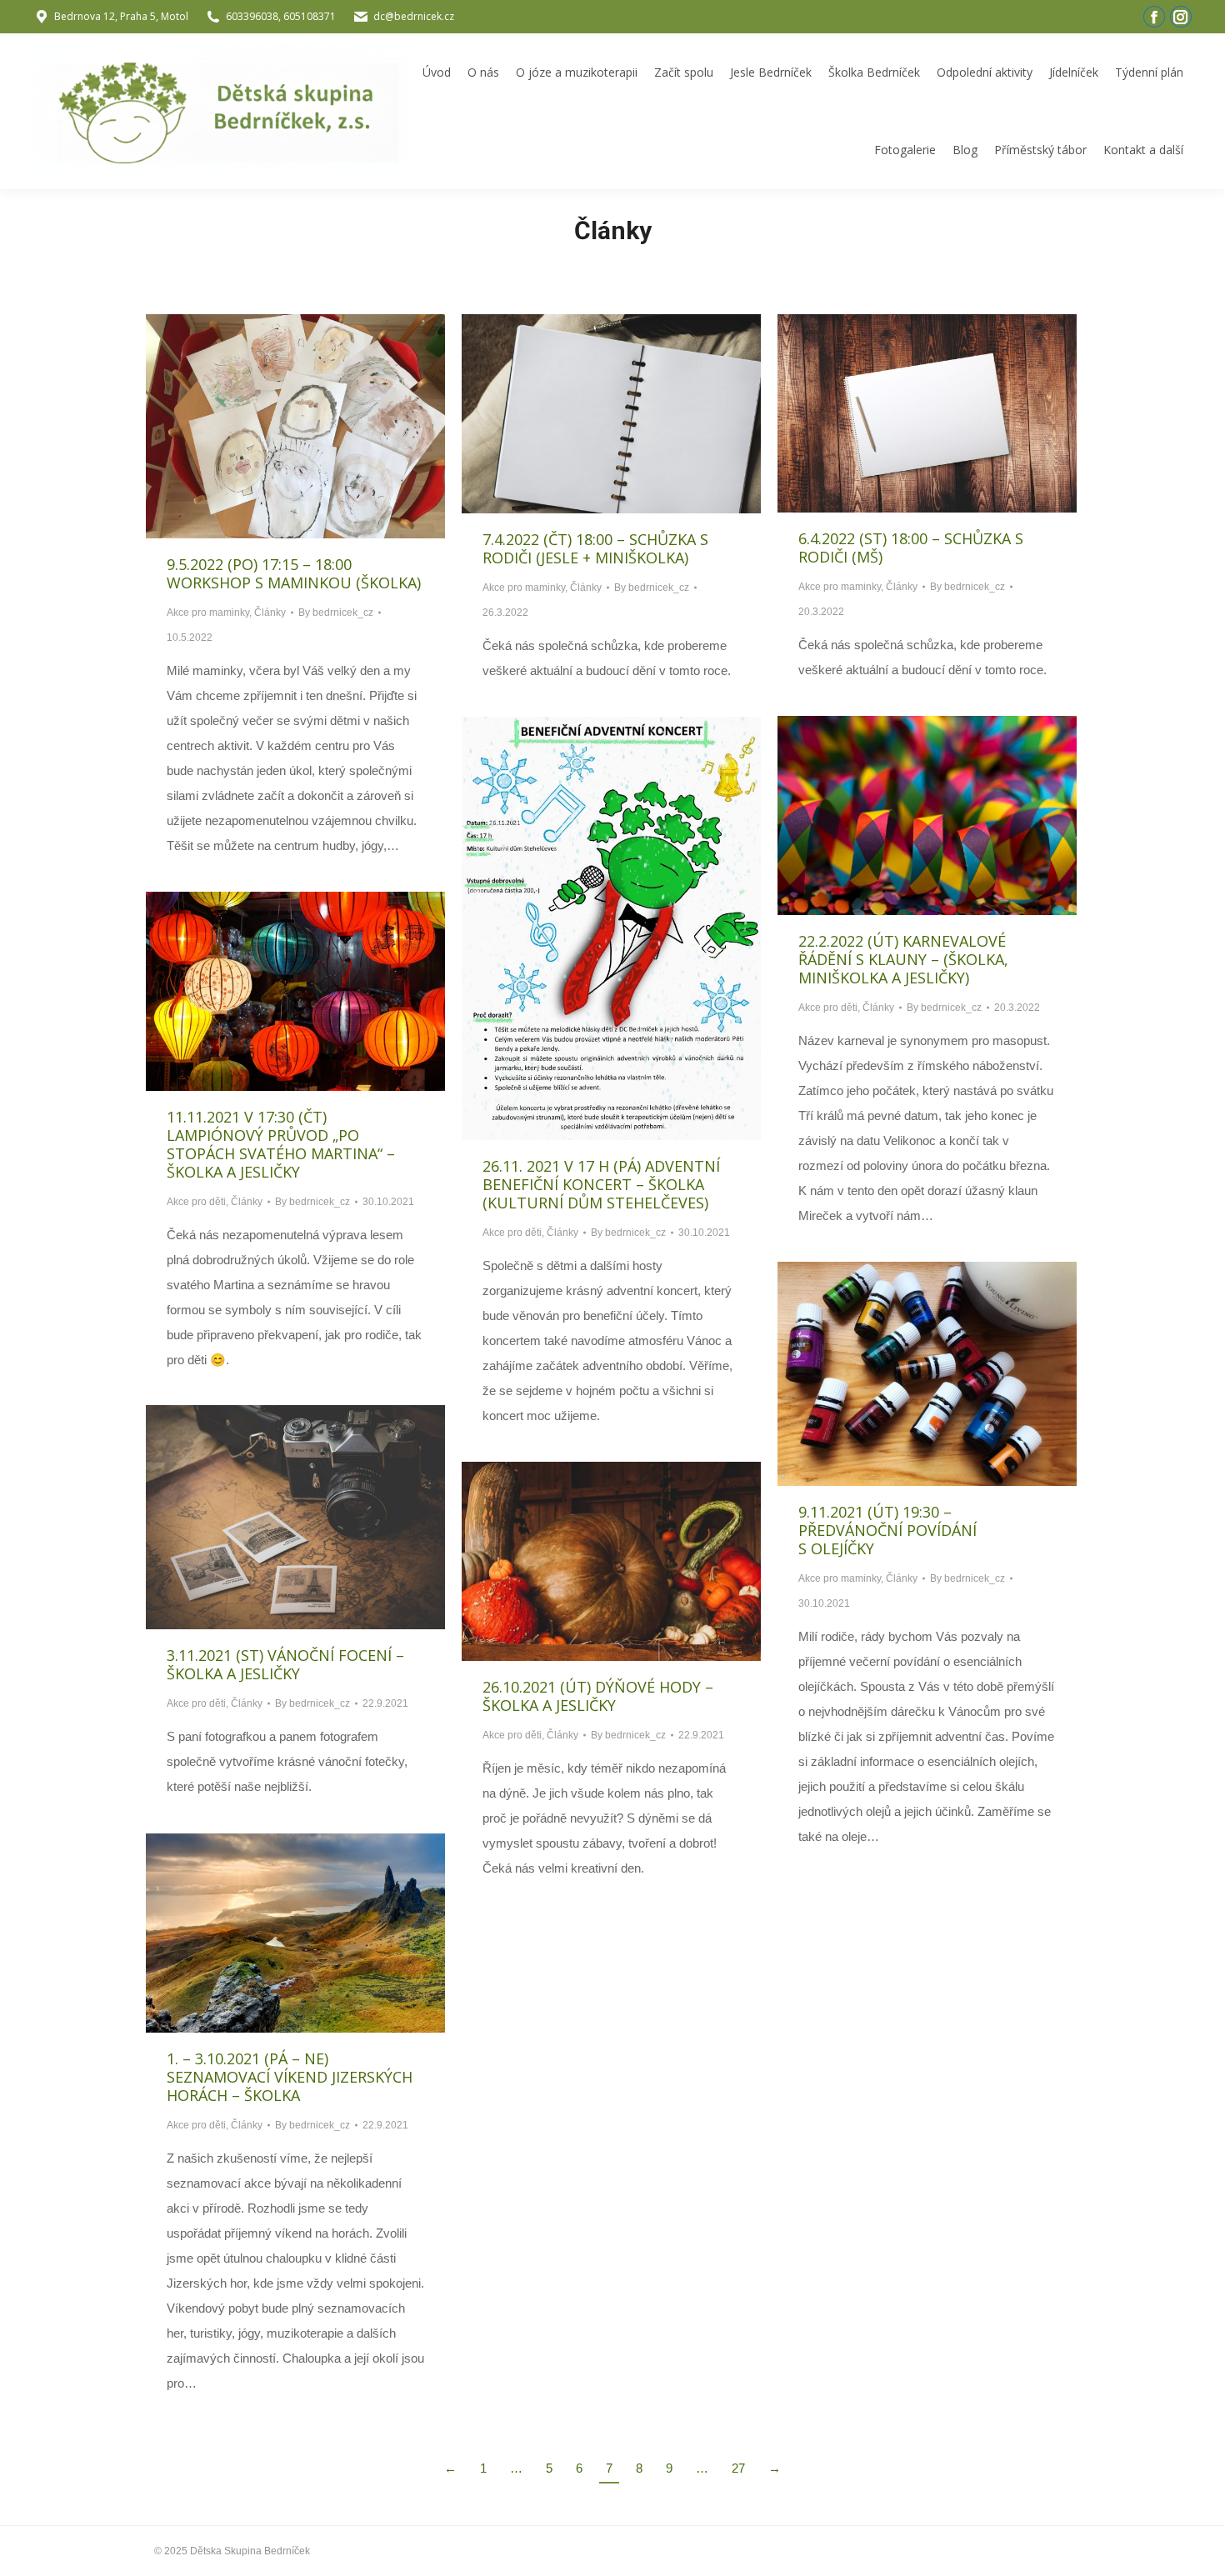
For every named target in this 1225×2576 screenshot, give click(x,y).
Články (270, 613)
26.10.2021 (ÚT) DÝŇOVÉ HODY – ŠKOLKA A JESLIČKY (598, 1696)
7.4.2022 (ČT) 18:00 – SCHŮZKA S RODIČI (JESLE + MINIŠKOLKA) (595, 548)
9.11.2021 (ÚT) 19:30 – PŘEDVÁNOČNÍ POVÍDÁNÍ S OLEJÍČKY (887, 1530)
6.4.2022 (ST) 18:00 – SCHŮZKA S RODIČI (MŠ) (911, 548)
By (336, 613)
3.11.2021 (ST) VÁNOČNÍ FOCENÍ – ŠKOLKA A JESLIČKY (285, 1664)
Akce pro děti (828, 1008)
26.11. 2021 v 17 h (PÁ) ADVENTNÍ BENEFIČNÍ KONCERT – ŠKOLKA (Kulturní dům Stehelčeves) (601, 1184)
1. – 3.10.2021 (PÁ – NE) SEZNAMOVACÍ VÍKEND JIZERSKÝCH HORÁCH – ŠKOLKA (290, 2077)
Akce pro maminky (208, 613)
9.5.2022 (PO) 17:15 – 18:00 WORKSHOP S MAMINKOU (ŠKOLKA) (294, 573)
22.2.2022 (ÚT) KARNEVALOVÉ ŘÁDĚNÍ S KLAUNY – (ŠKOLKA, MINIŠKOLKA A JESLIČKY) (903, 959)
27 (738, 2468)
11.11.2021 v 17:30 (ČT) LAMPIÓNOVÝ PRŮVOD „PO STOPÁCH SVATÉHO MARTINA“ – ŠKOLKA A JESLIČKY (281, 1144)
